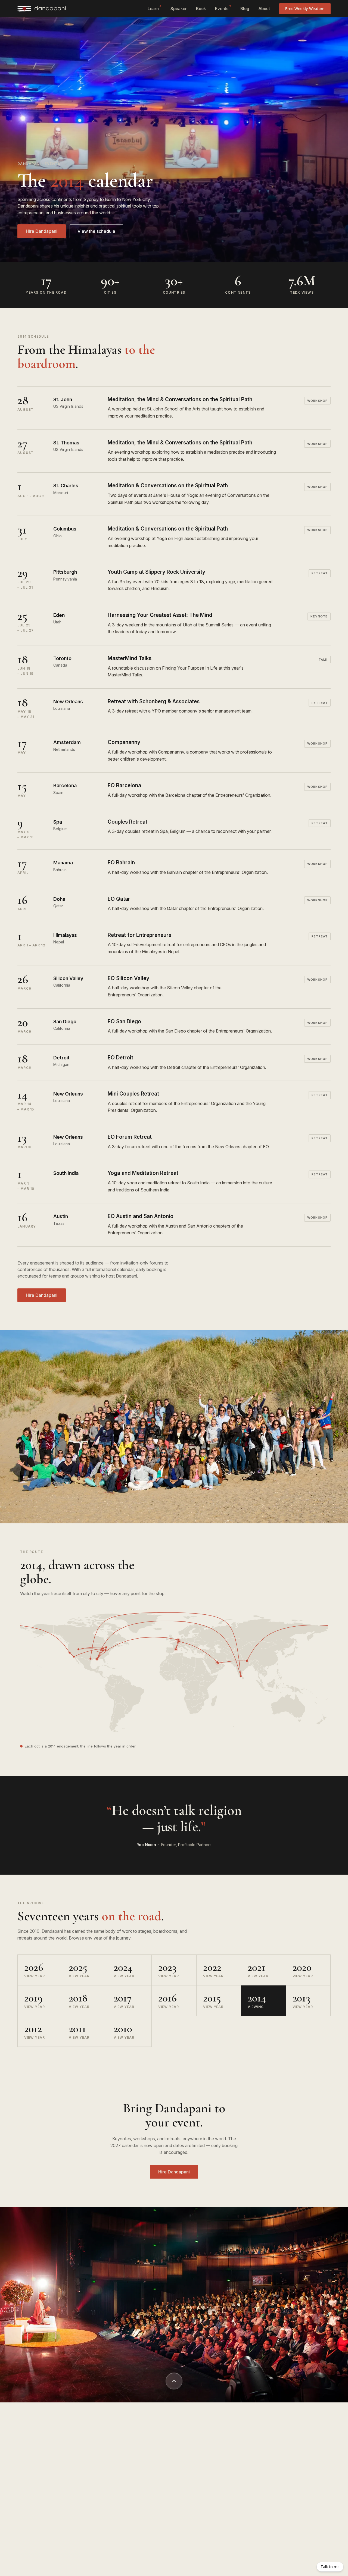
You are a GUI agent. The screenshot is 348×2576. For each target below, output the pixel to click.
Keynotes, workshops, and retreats (146, 2139)
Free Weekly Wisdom (305, 9)
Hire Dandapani (42, 231)
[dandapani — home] (42, 9)
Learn (154, 8)
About (264, 9)
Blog (245, 9)
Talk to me (330, 2567)
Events (223, 8)
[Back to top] (174, 2381)
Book (201, 9)
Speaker (179, 9)
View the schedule (96, 231)
